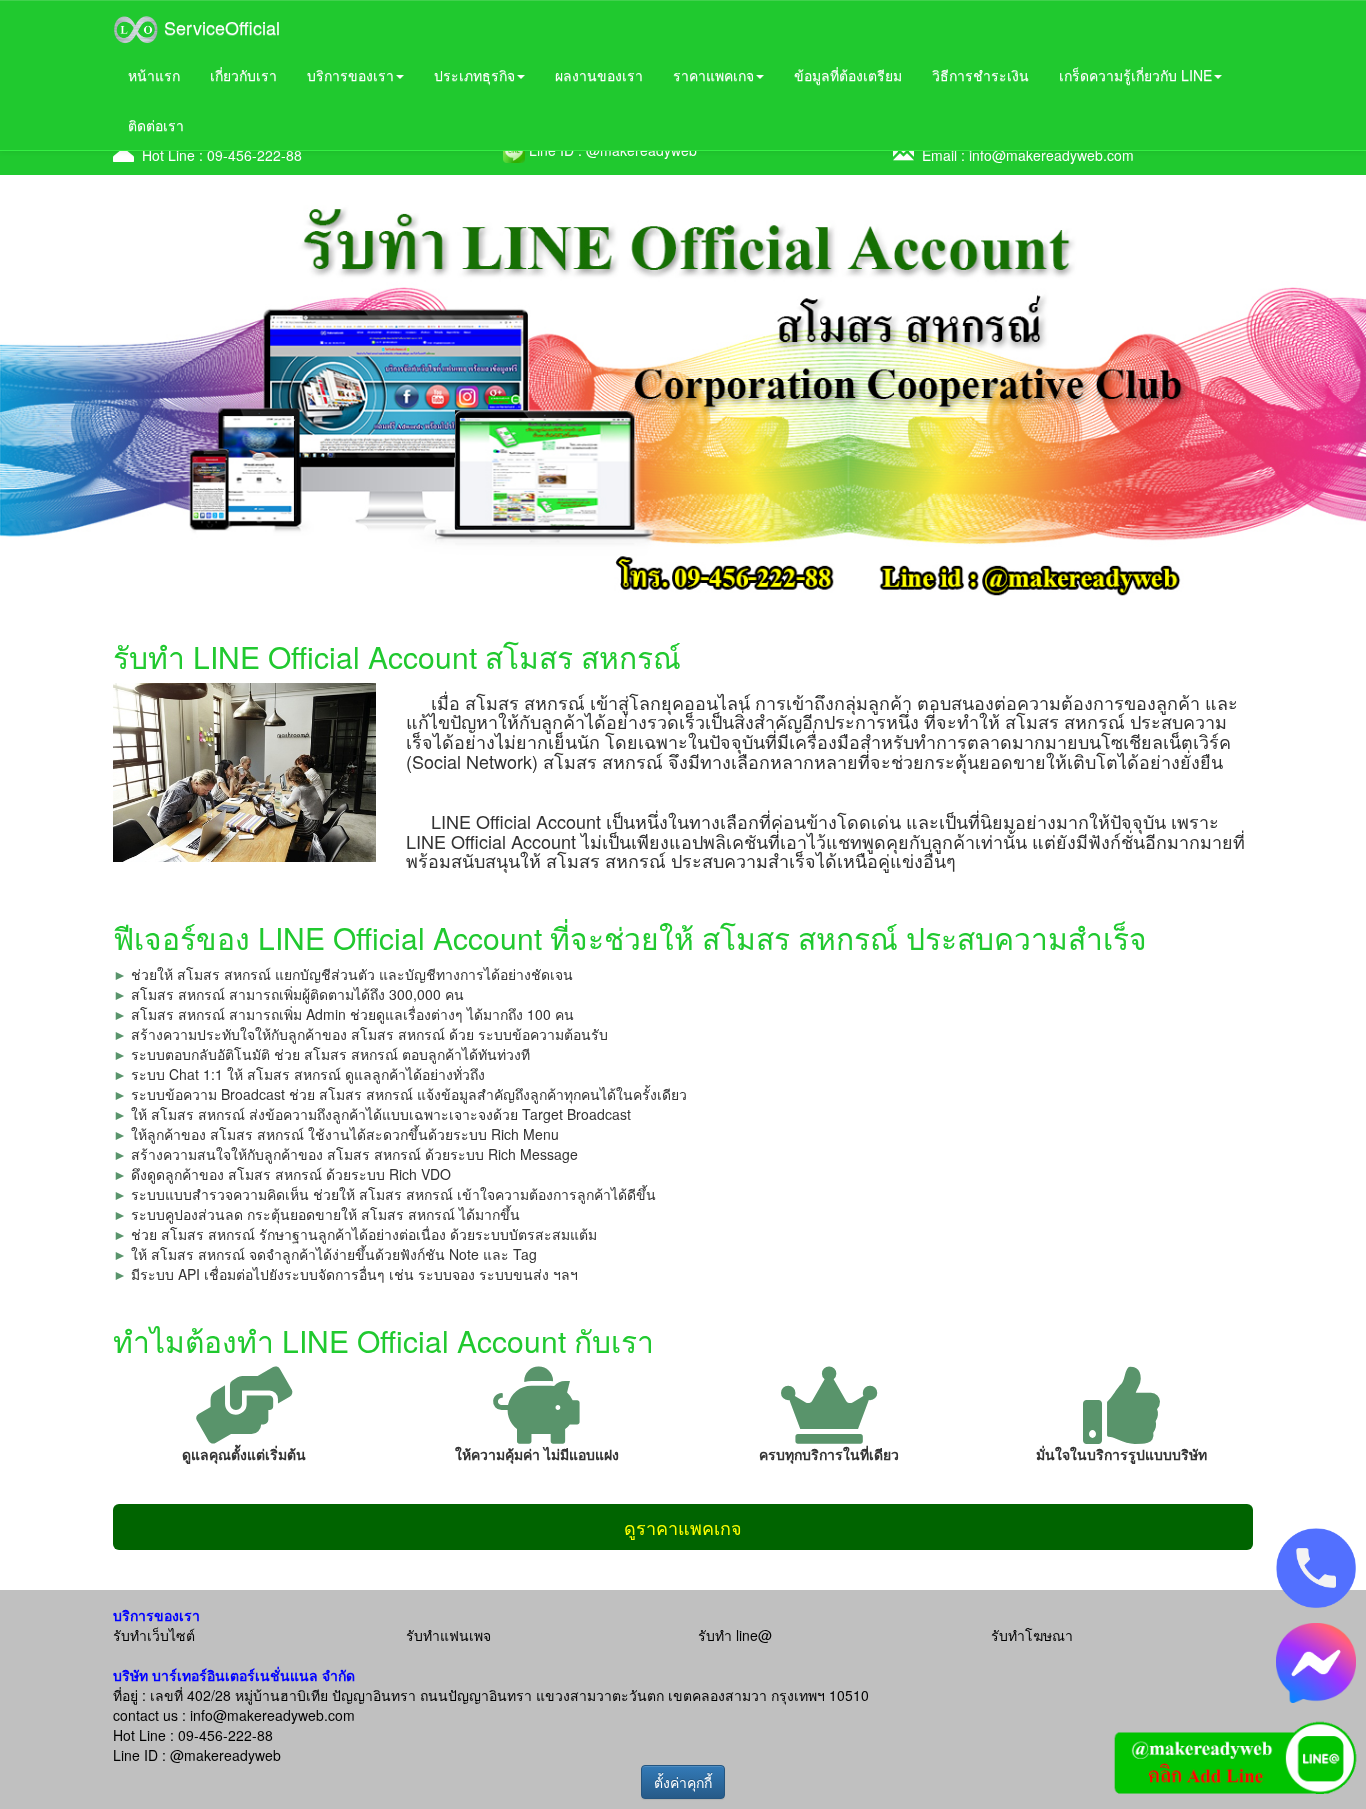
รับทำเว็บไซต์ (154, 1635)
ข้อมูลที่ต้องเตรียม (848, 75)
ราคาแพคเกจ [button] (713, 75)
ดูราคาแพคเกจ (683, 1527)
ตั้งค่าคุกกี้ (683, 1782)
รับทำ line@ (735, 1635)
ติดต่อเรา (156, 125)
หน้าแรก (154, 75)
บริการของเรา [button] (350, 75)
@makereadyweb (225, 1755)
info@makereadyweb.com (1051, 155)
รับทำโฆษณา (1032, 1635)
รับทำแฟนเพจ (448, 1635)
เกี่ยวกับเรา (243, 75)
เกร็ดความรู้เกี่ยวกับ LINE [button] (1135, 75)
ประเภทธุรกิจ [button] (474, 75)
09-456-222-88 (254, 155)
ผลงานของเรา (599, 75)
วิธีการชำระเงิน (980, 75)
